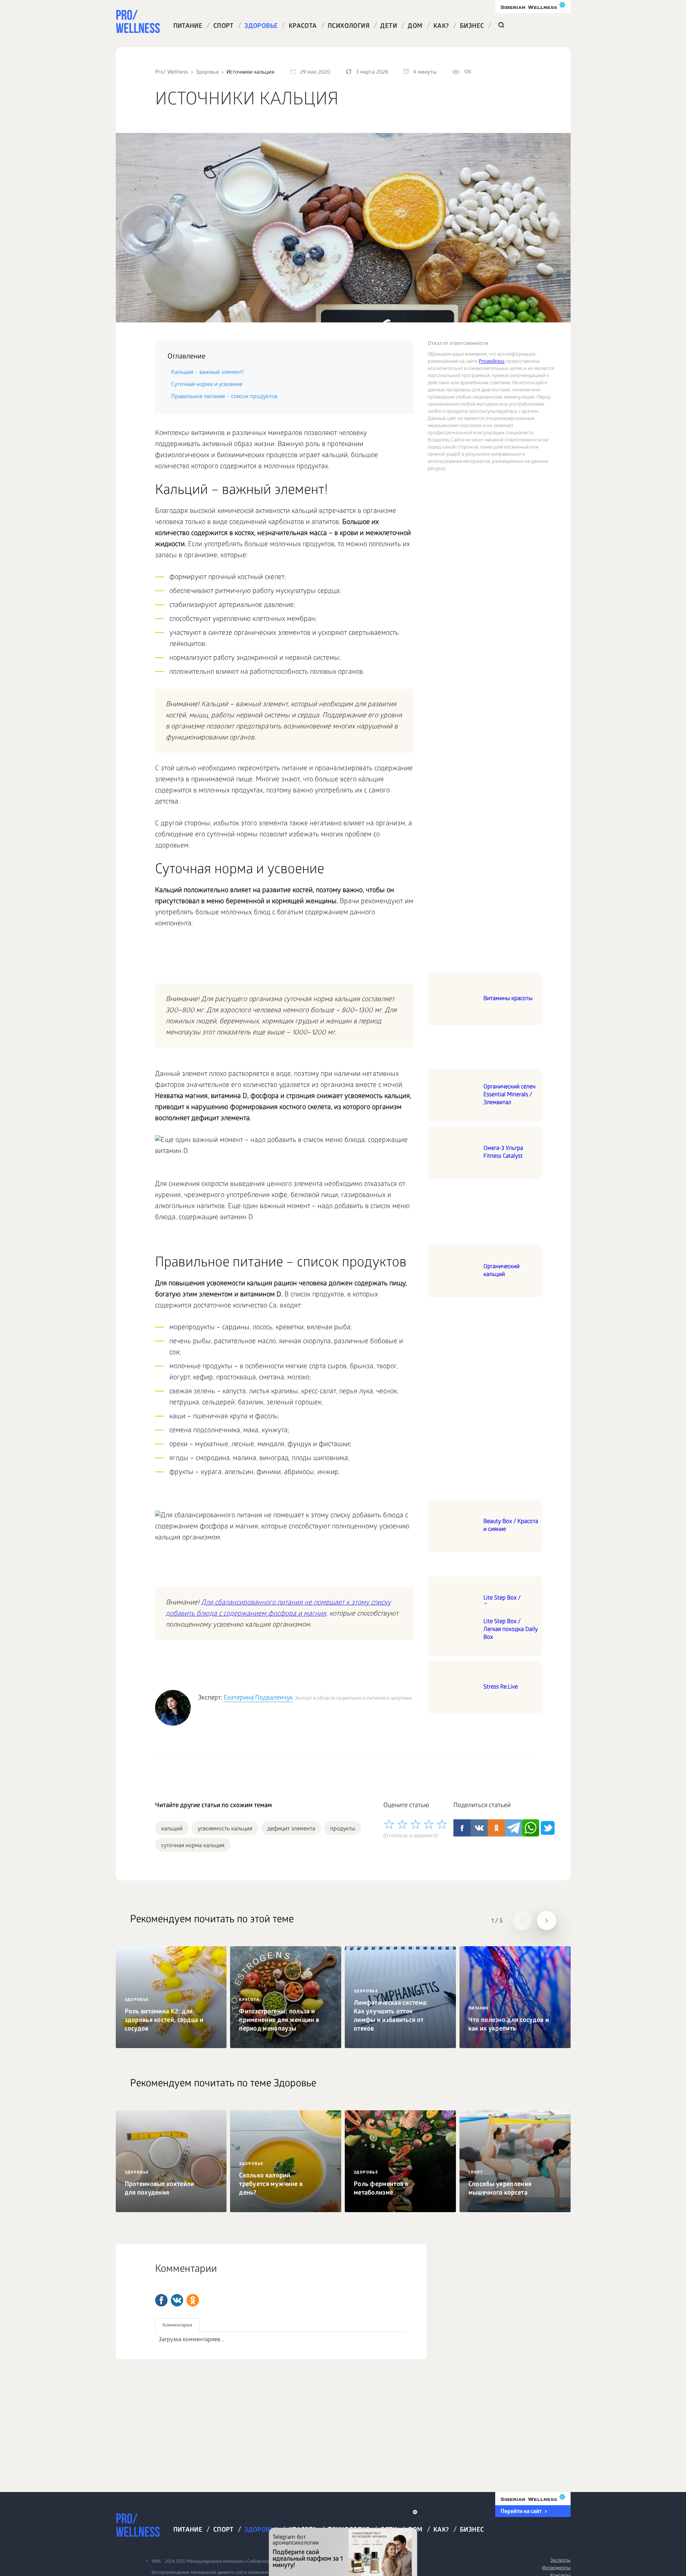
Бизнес (472, 27)
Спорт (223, 27)
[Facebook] (161, 2300)
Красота (303, 27)
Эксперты (560, 2561)
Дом (415, 27)
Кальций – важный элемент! (207, 373)
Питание (188, 27)
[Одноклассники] (193, 2300)
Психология (349, 27)
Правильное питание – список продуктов (224, 397)
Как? (441, 27)
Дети (389, 27)
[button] (522, 1920)
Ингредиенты (556, 2568)
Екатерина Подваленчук (258, 1698)
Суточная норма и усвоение (207, 385)
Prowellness (492, 362)
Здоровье (261, 27)
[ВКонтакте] (177, 2300)
